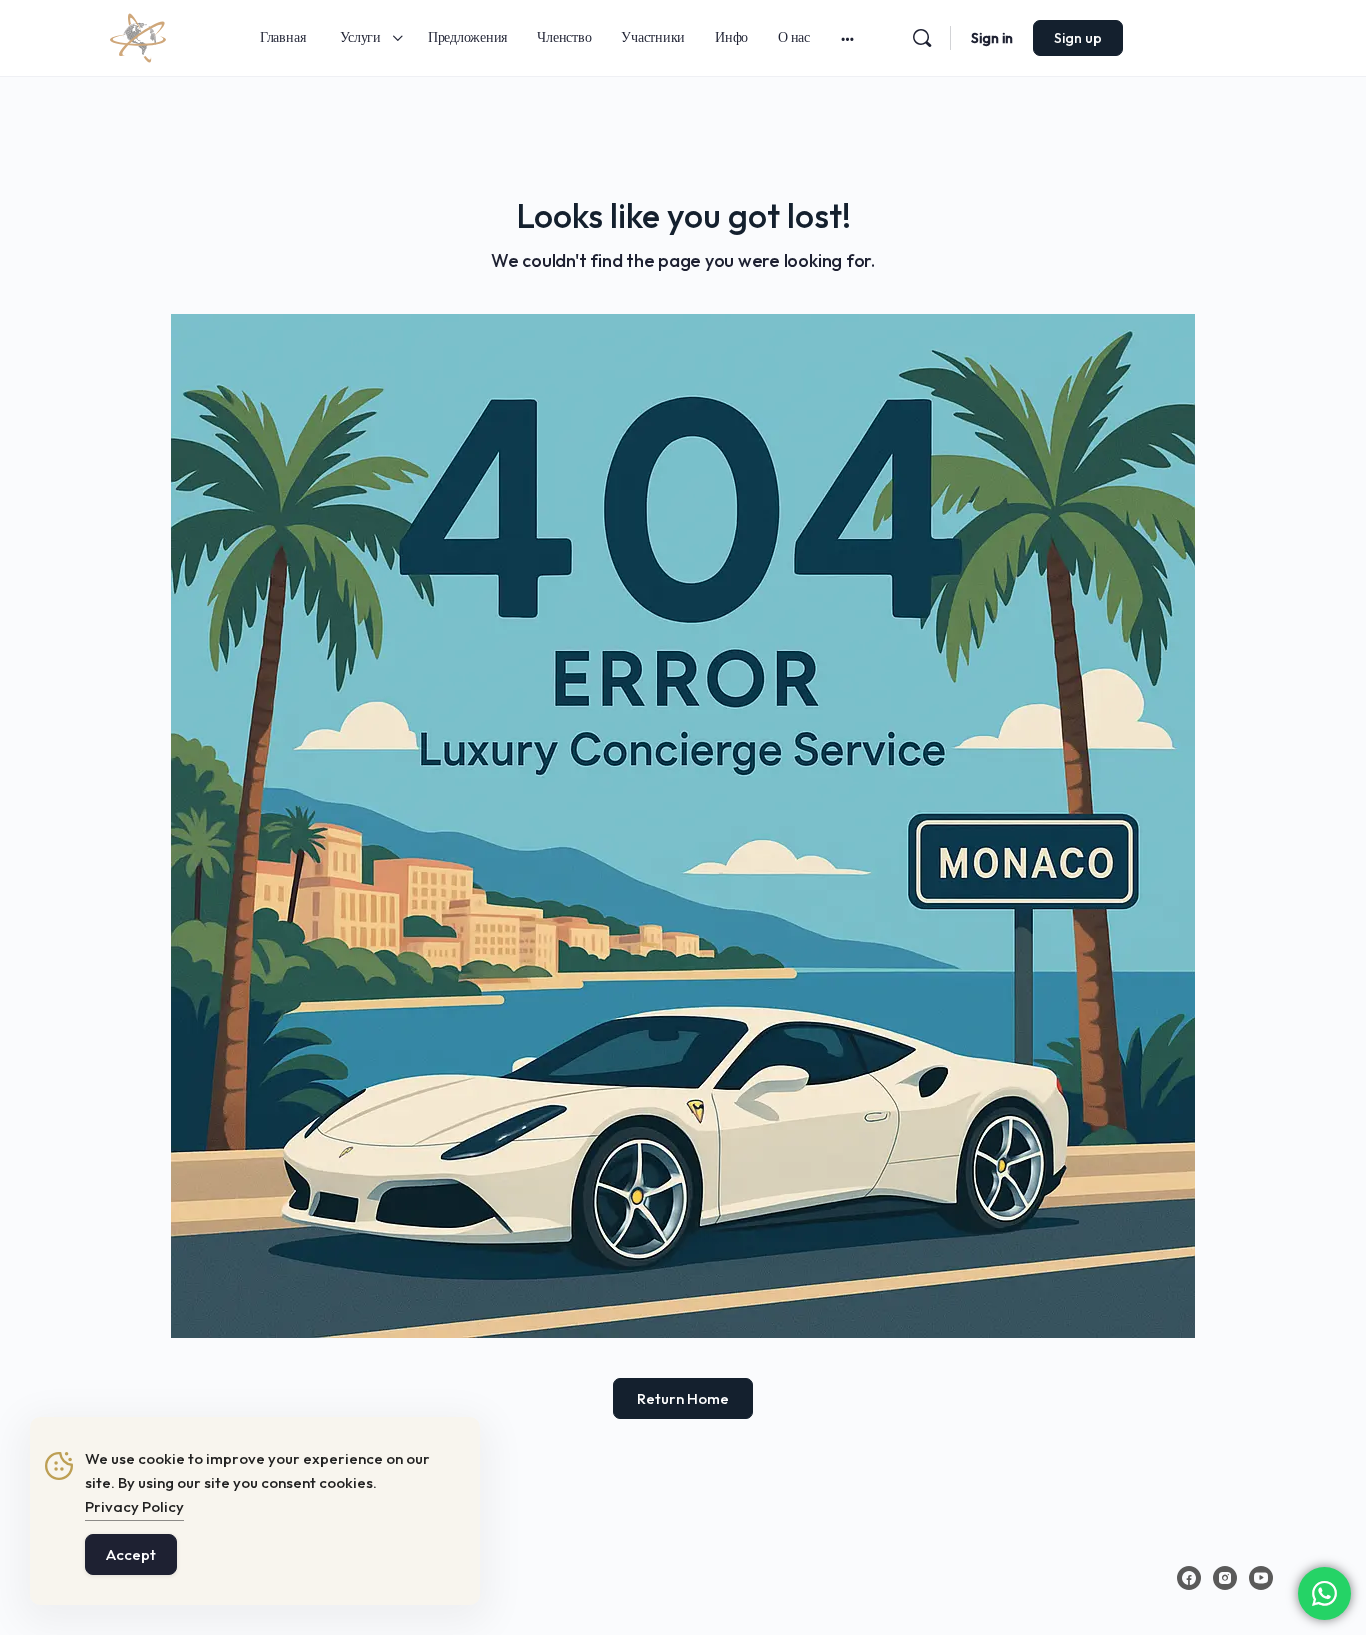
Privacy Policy (134, 1506)
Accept (131, 1554)
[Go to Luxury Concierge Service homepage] (138, 35)
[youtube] (1261, 1578)
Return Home (683, 1398)
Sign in (992, 38)
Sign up (1078, 38)
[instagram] (1225, 1578)
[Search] (922, 38)
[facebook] (1189, 1578)
